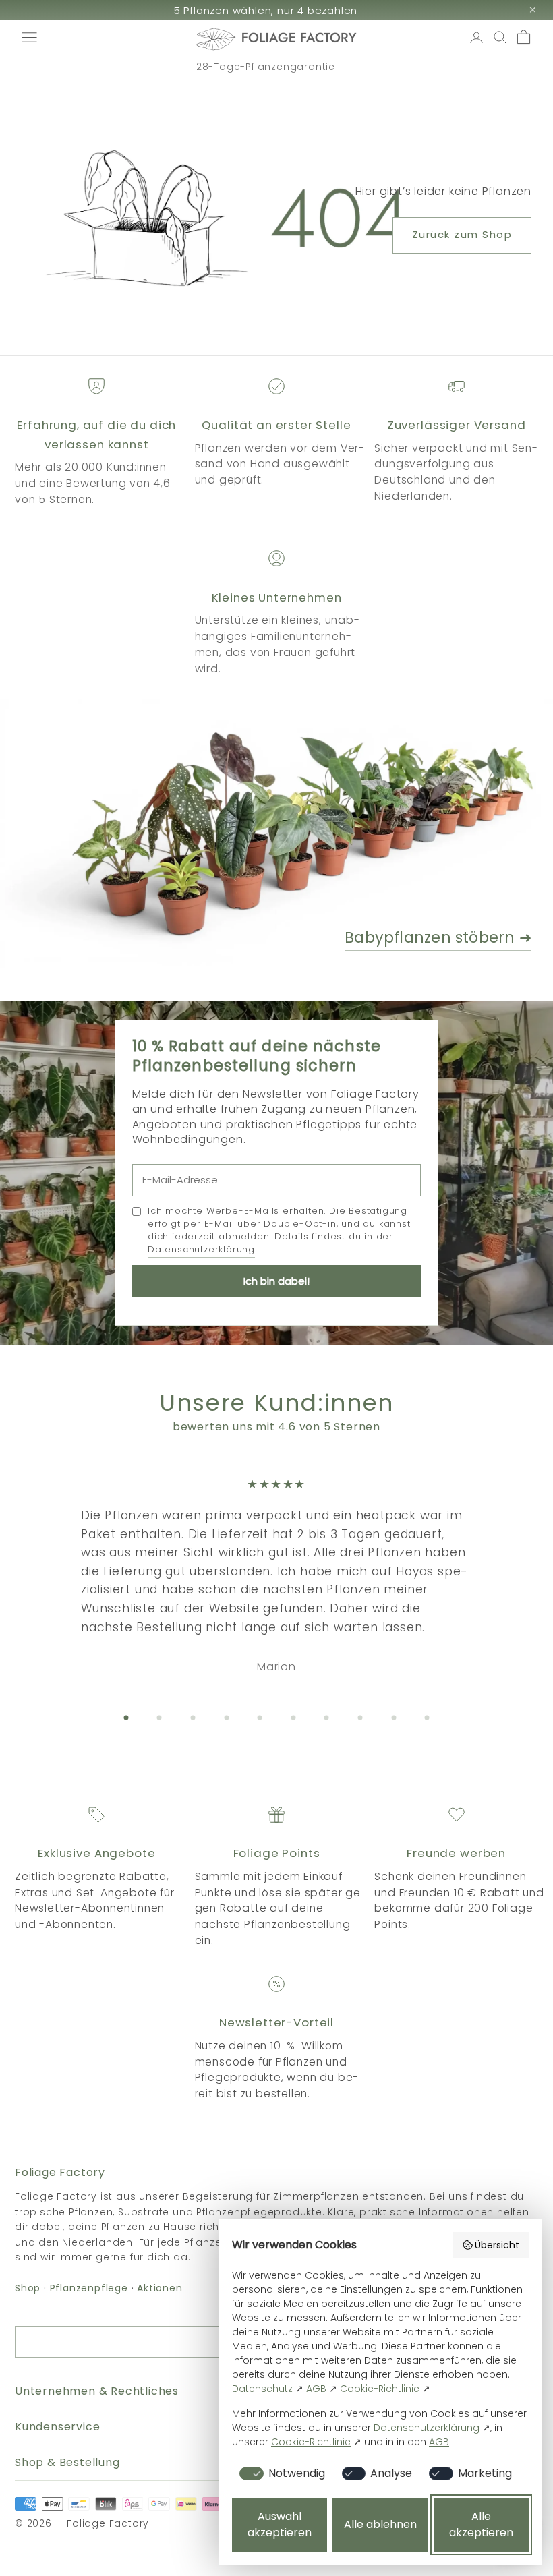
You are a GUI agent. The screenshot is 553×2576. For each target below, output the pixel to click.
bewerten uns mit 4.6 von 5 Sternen (276, 1427)
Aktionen (159, 2288)
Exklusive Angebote (96, 1853)
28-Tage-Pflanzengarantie (266, 67)
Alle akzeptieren (481, 2524)
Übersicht (497, 2245)
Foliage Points (277, 1853)
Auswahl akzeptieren (280, 2524)
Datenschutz (262, 2389)
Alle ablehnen (380, 2524)
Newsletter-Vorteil (276, 2022)
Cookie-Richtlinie (380, 2389)
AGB (316, 2389)
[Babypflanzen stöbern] (276, 833)
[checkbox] (280, 2473)
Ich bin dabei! (276, 1281)
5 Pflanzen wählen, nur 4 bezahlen (266, 10)
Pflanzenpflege (89, 2288)
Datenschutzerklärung (201, 1249)
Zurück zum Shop (462, 234)
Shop (28, 2288)
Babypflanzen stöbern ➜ (438, 938)
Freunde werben (456, 1853)
